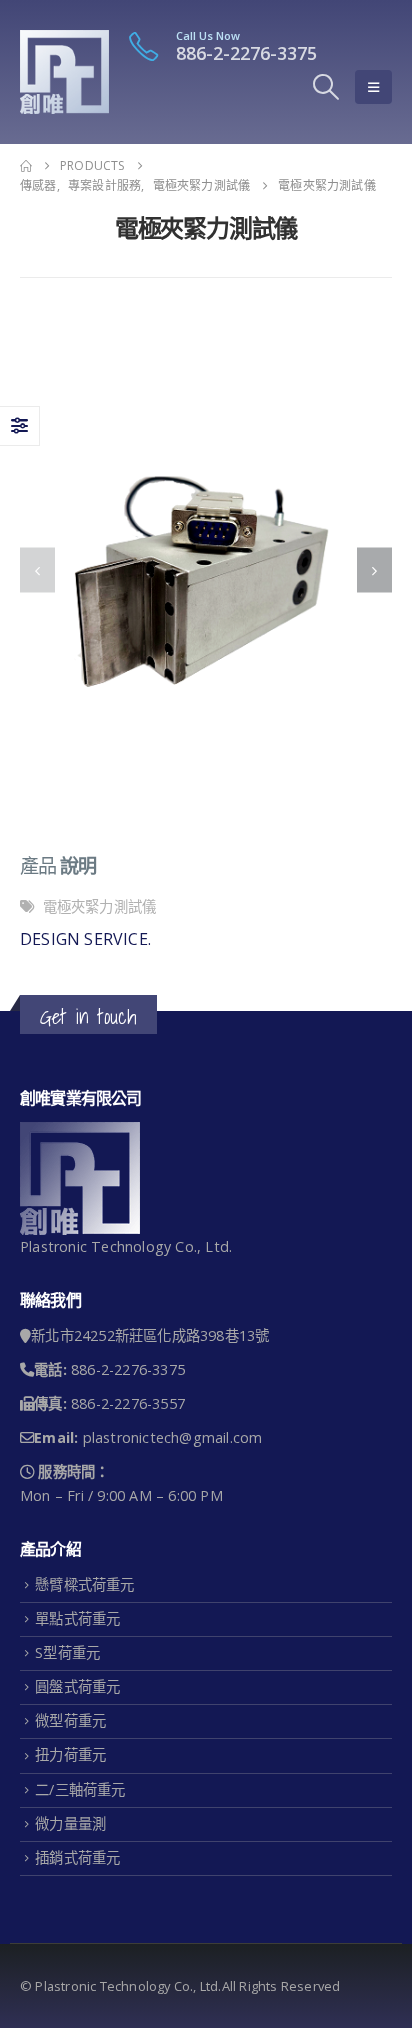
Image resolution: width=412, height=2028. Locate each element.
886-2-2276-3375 (246, 53)
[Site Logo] (64, 72)
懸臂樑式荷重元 (84, 1584)
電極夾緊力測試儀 (100, 906)
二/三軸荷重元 (80, 1789)
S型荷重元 (67, 1652)
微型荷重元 (70, 1720)
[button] (326, 87)
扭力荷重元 (70, 1754)
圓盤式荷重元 (77, 1686)
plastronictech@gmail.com (173, 1437)
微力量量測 (70, 1823)
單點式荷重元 (77, 1618)
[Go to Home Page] (26, 166)
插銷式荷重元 (77, 1857)
